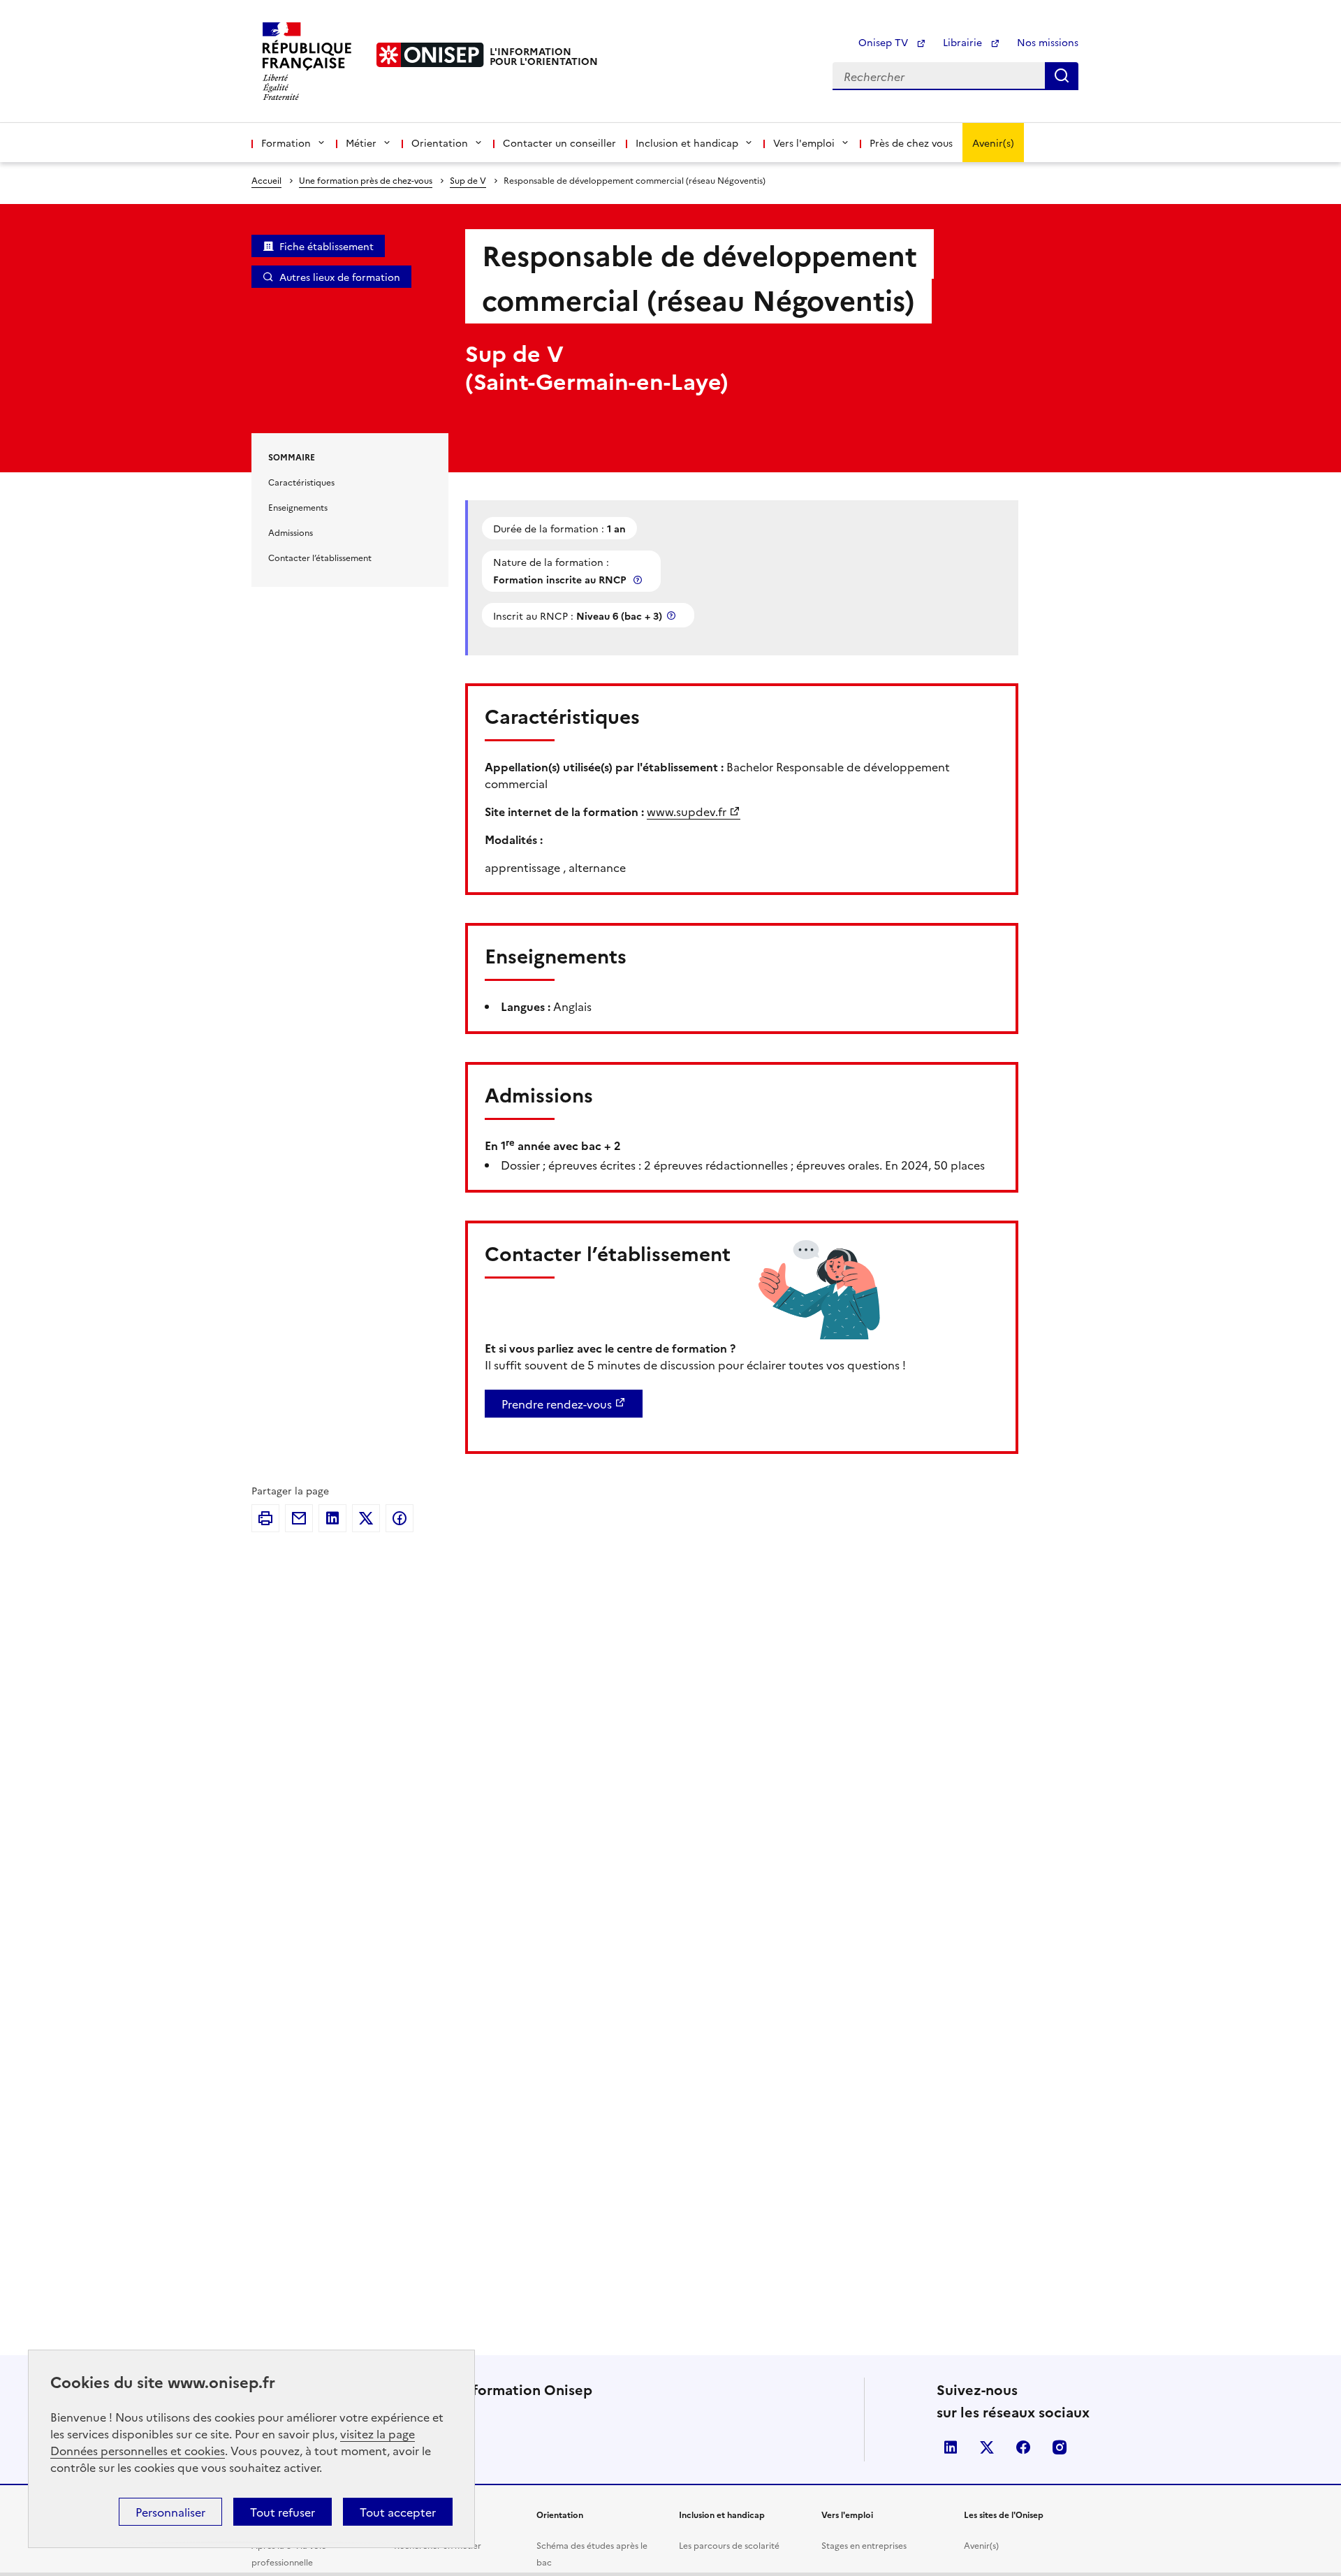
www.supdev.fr (687, 811)
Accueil (266, 180)
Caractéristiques (301, 482)
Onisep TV (885, 42)
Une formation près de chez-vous (366, 180)
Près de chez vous (911, 143)
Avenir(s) (993, 143)
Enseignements (298, 507)
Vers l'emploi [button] (804, 143)
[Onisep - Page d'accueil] (430, 55)
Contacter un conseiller (559, 143)
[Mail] (299, 1518)
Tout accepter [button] (398, 2512)
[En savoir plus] (639, 580)
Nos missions (1048, 42)
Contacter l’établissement (320, 557)
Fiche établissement (327, 246)
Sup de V (468, 180)
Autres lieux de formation (340, 277)
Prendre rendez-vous (557, 1404)
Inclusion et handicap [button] (687, 143)
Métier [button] (361, 143)
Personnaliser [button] (170, 2512)
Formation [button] (286, 143)
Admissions (291, 532)
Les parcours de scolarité (729, 2545)
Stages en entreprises (864, 2545)
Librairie (964, 42)
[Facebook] (400, 1518)
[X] (366, 1518)
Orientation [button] (440, 143)
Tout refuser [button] (283, 2512)
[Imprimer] (265, 1518)
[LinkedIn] (332, 1518)
